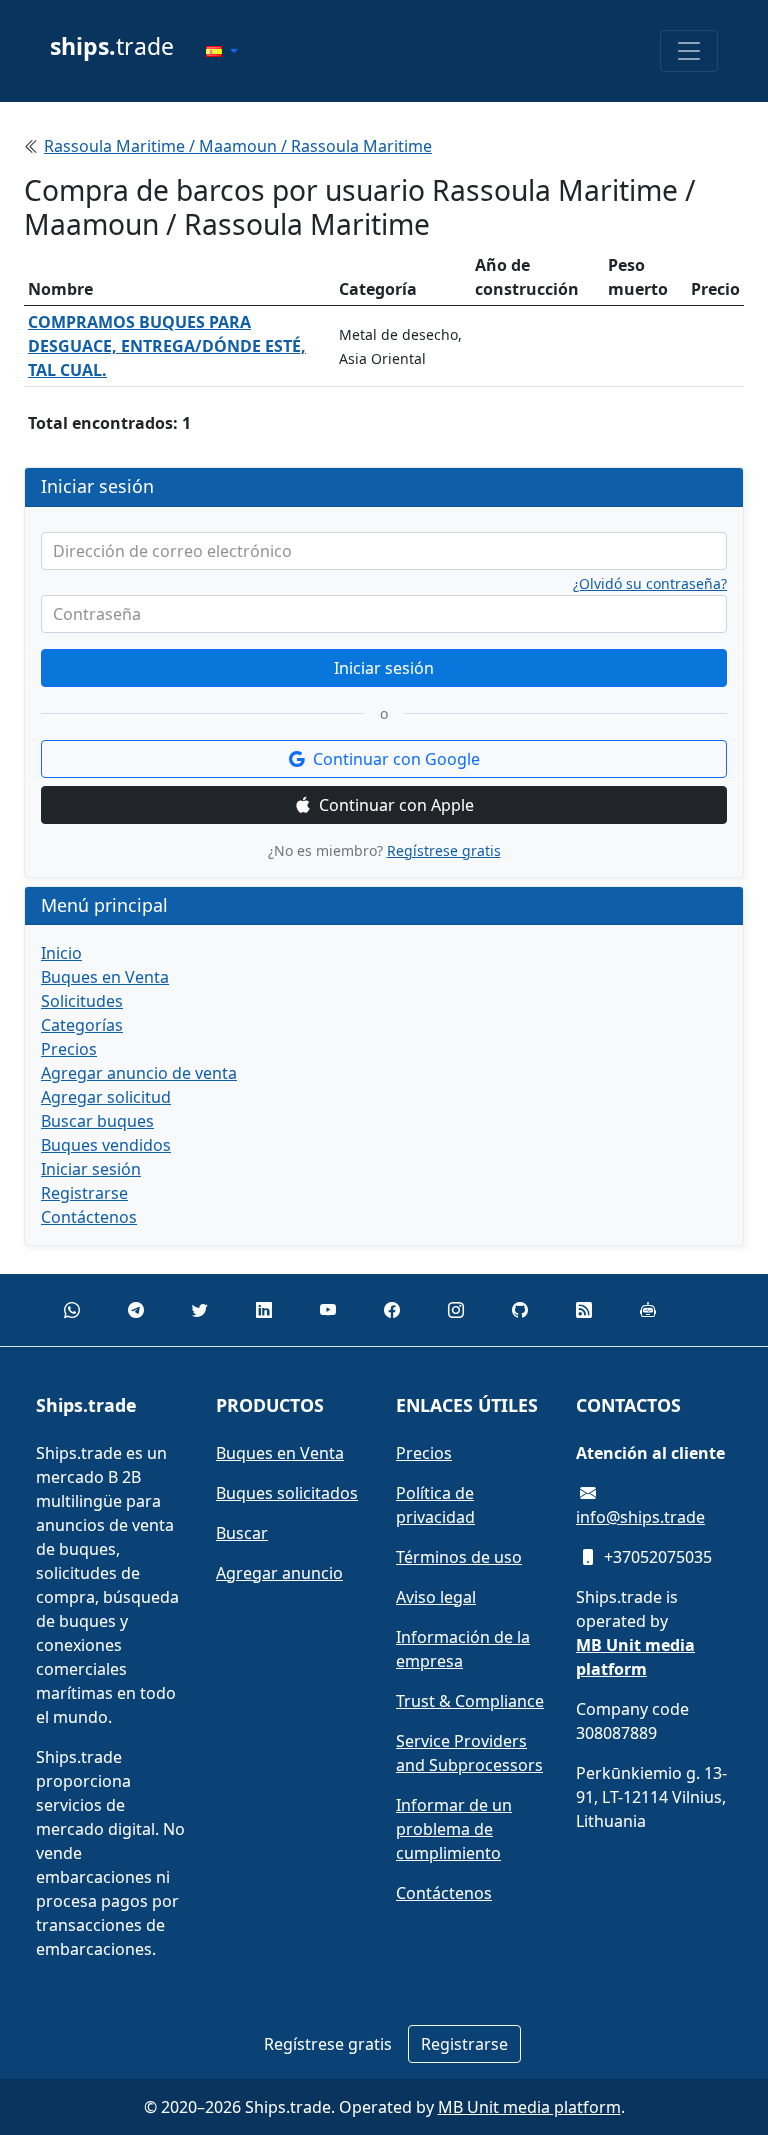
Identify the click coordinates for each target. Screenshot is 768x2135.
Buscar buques (97, 1121)
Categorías (82, 1025)
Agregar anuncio (279, 1573)
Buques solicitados (287, 1493)
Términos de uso (459, 1557)
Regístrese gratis (444, 850)
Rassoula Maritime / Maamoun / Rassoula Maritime (238, 146)
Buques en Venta (105, 977)
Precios (69, 1049)
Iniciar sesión (384, 668)
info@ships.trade (640, 1517)
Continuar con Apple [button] (396, 805)
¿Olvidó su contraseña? (650, 584)
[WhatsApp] (72, 1310)
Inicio (61, 953)
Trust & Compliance (470, 1701)
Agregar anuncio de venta (139, 1073)
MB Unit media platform (529, 2107)
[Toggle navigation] (689, 51)
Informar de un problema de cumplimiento (454, 1829)
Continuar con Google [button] (396, 759)
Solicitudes (82, 1001)
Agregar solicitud (106, 1097)
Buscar (242, 1533)
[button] (222, 51)
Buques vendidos (106, 1145)
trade (112, 46)
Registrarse (84, 1193)
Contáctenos (89, 1217)
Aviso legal (436, 1597)
